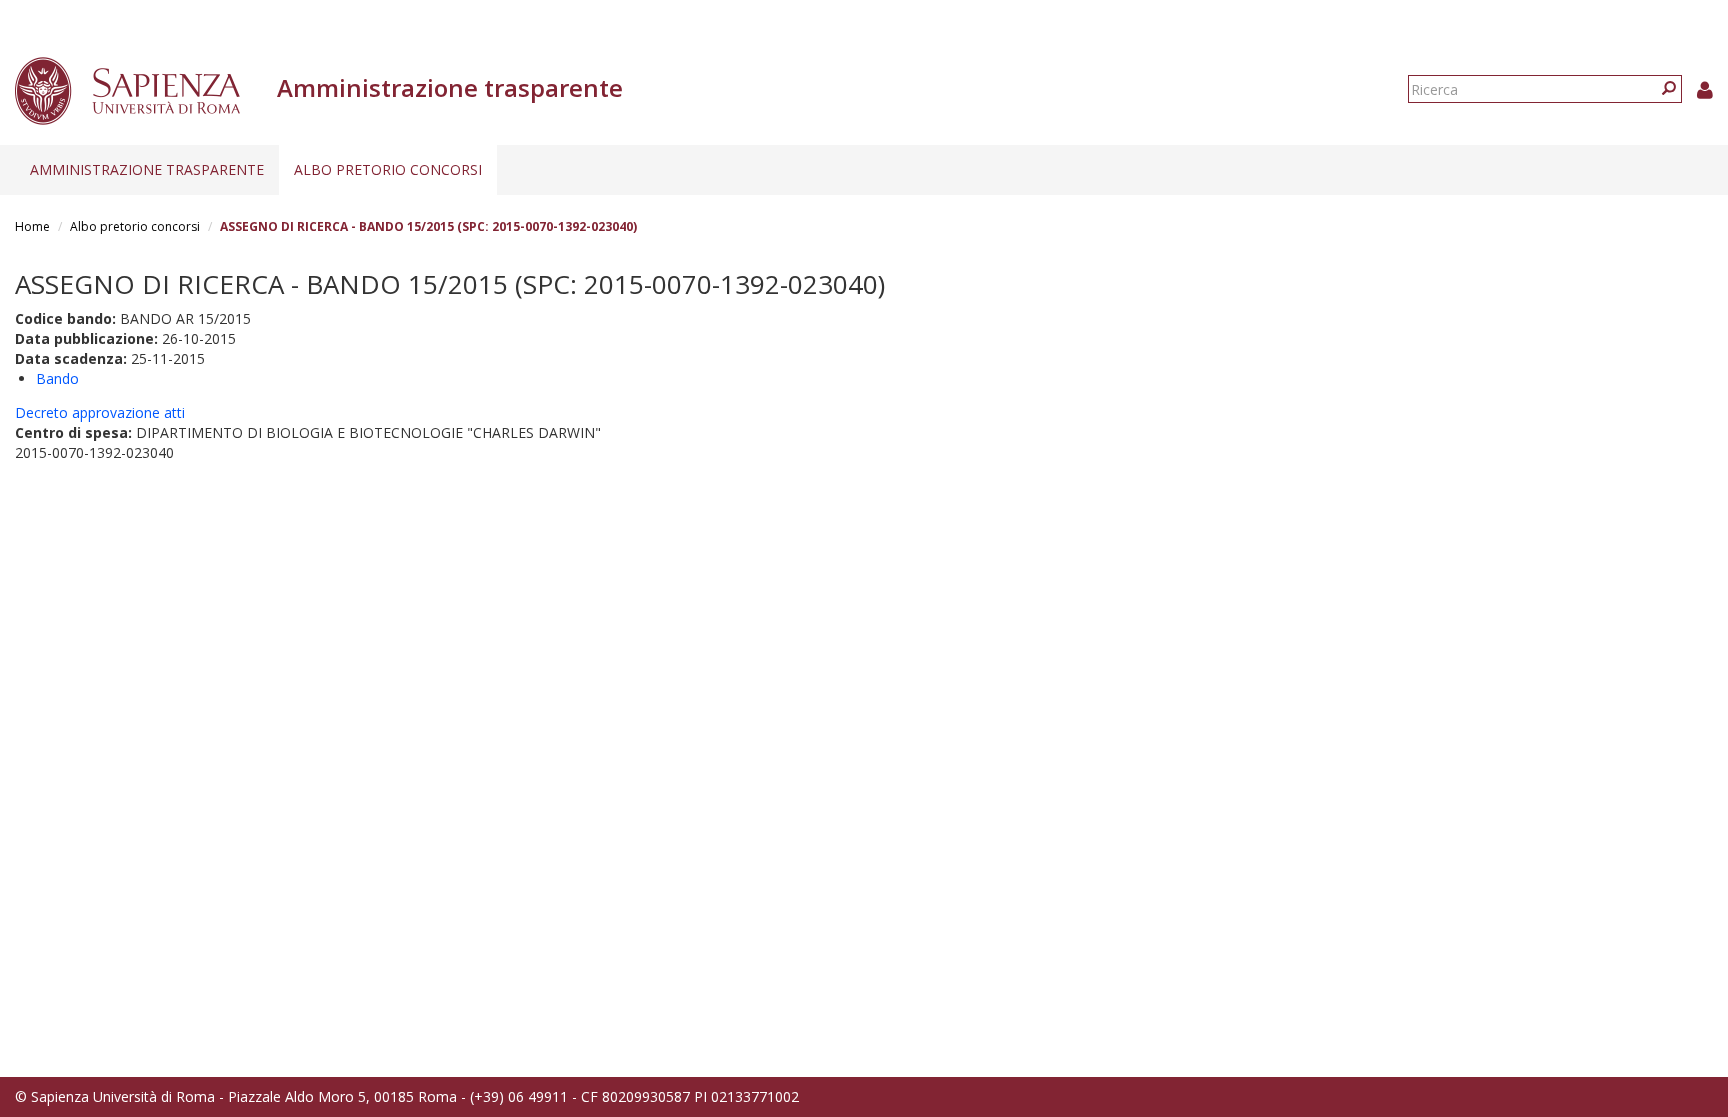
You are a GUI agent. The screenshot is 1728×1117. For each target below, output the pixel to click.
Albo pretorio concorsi (388, 169)
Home (32, 226)
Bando (57, 378)
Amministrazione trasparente (147, 169)
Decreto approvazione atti (100, 412)
